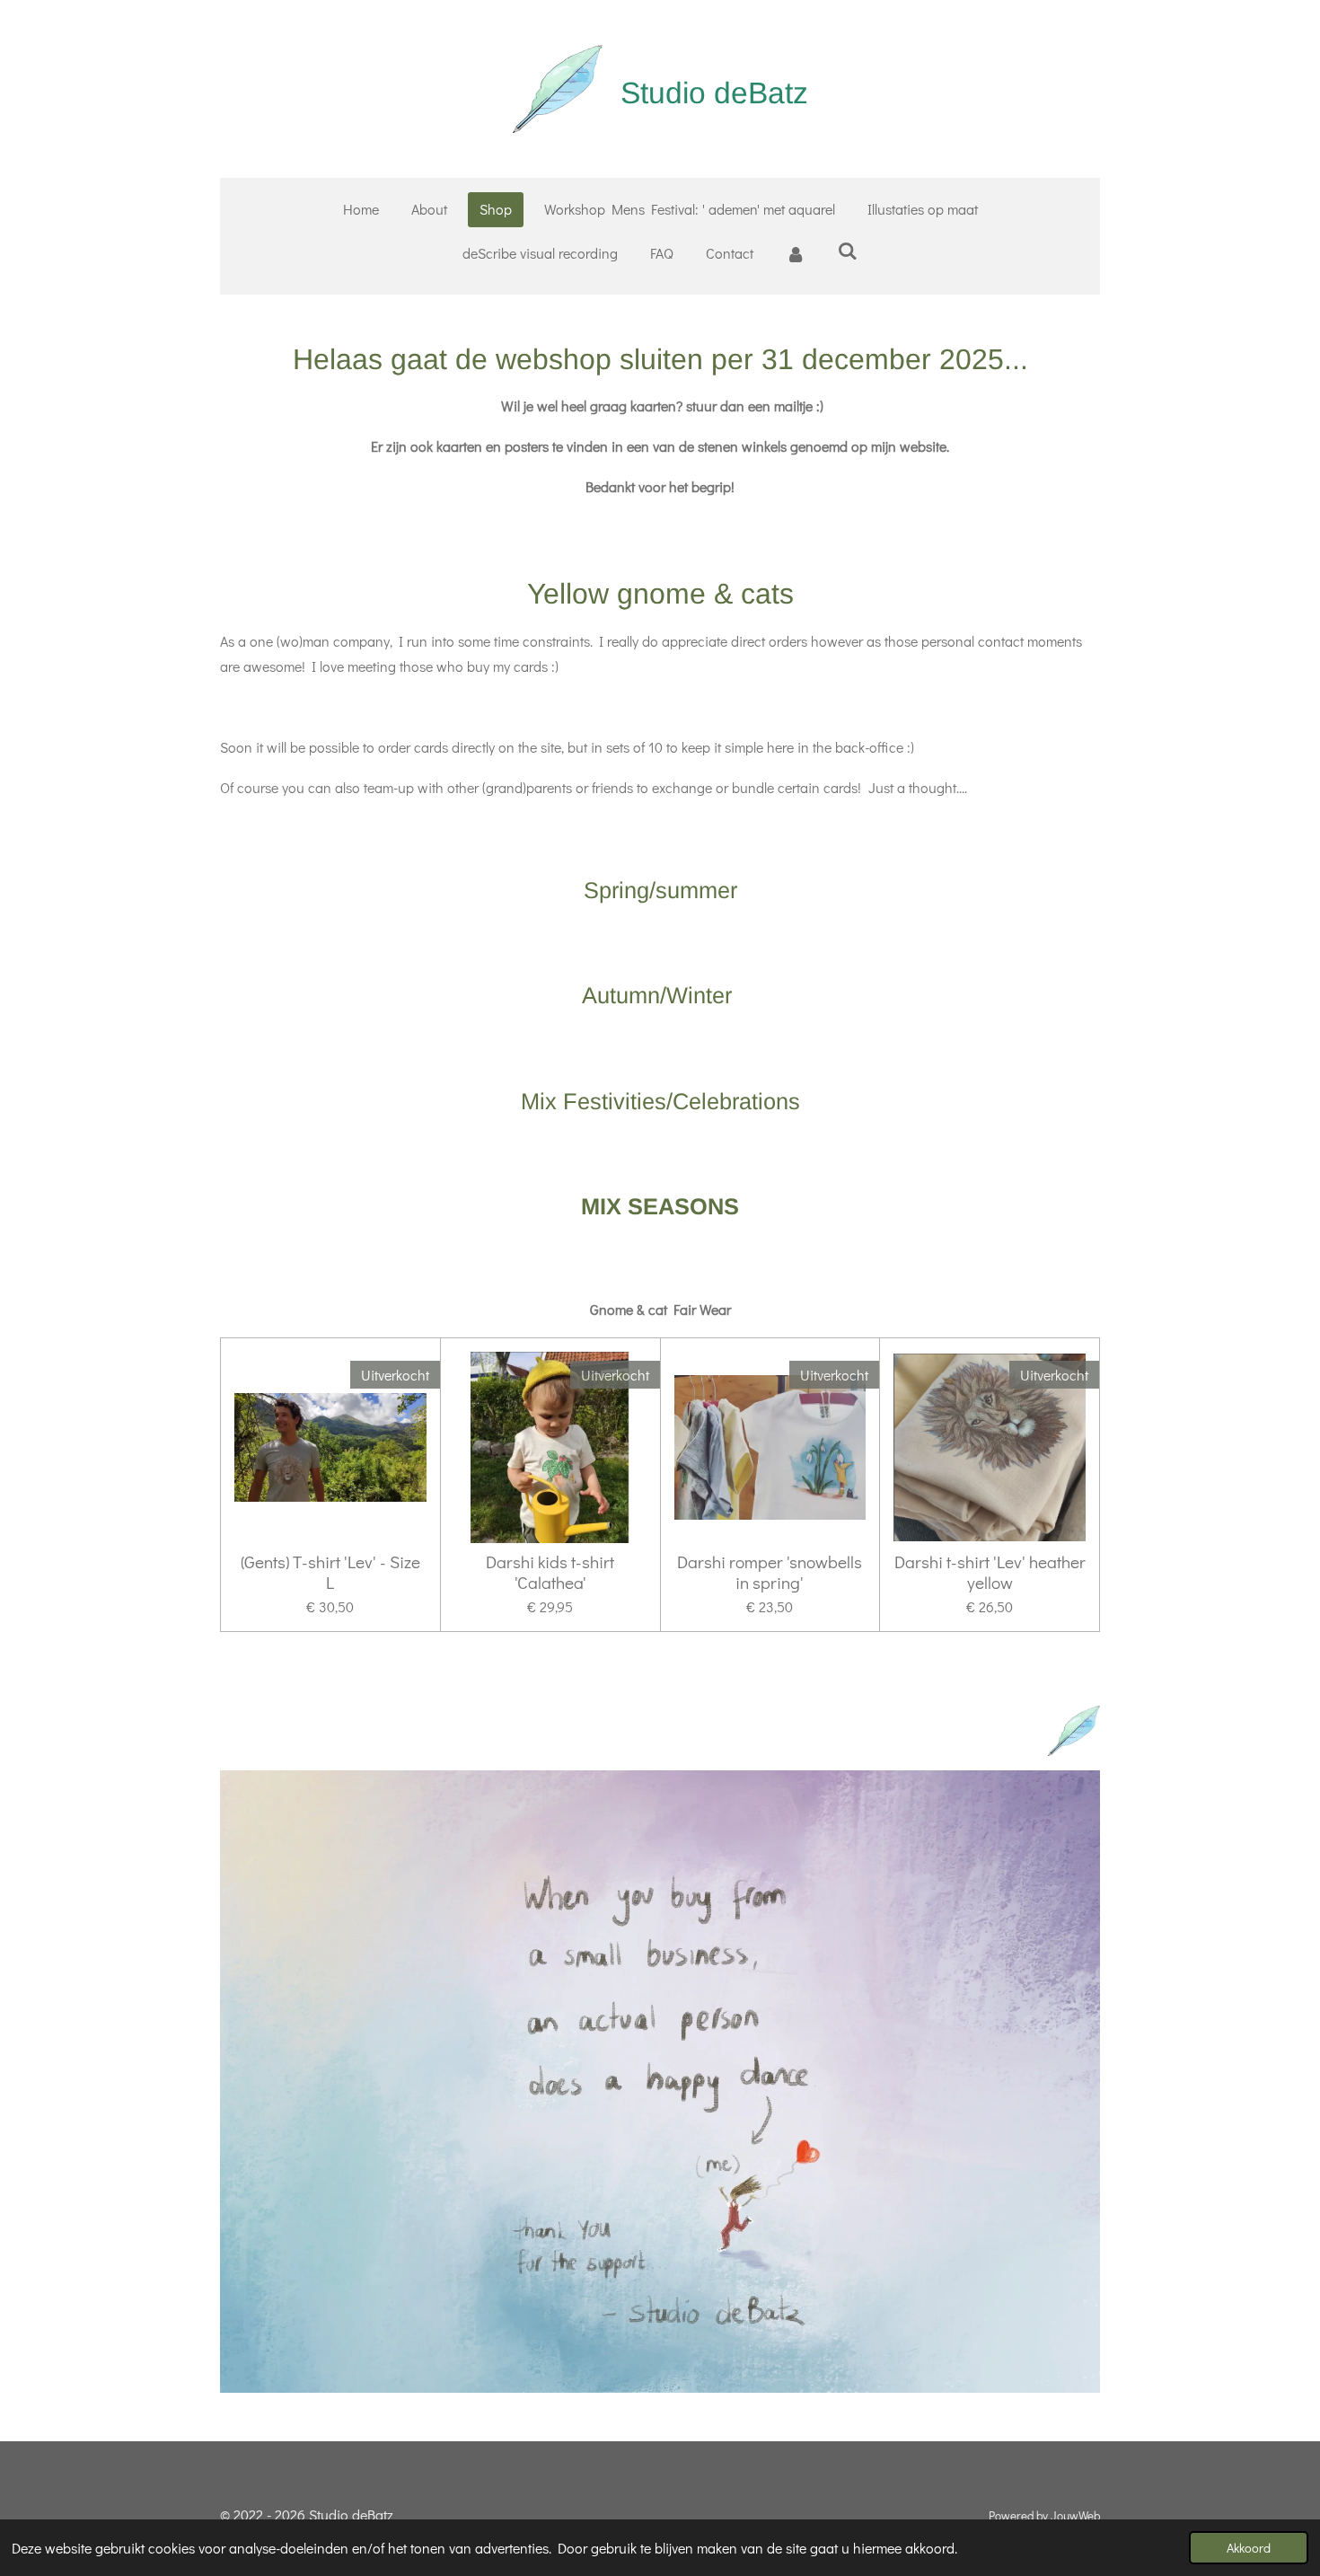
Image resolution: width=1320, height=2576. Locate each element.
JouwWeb (1075, 2516)
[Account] (796, 254)
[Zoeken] (848, 250)
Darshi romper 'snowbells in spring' (770, 1572)
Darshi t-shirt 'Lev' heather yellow (990, 1572)
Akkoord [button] (1249, 2548)
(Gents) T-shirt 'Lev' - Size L (330, 1572)
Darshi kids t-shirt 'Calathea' (550, 1572)
